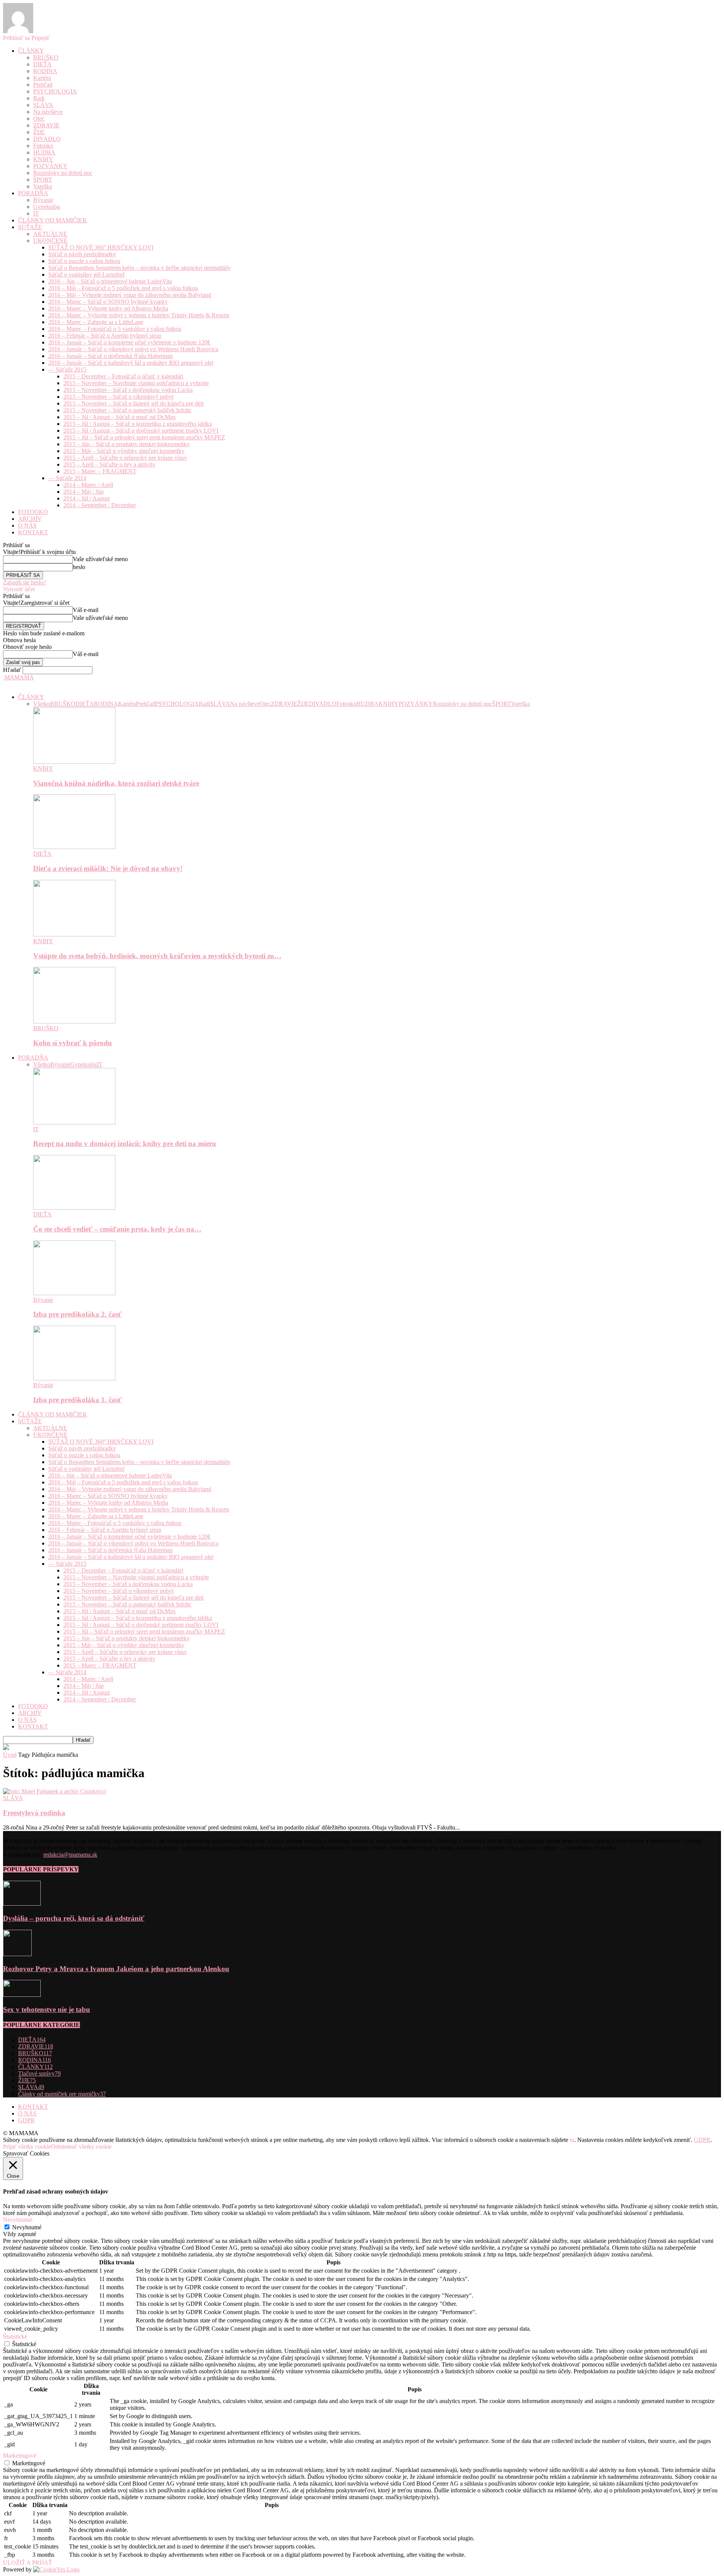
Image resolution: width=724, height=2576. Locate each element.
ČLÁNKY (31, 51)
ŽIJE (39, 132)
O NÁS (27, 525)
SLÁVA (43, 105)
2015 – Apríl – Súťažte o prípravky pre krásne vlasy (125, 458)
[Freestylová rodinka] (54, 1791)
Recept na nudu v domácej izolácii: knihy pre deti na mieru (125, 1143)
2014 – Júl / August (87, 498)
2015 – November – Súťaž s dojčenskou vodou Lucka (128, 390)
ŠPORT (43, 180)
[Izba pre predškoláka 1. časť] (74, 1378)
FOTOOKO (33, 512)
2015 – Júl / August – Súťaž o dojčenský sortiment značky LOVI (141, 431)
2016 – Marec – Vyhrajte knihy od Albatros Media (108, 308)
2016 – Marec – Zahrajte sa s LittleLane (96, 322)
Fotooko (43, 146)
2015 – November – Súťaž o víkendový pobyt (118, 397)
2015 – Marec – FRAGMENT (100, 471)
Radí (39, 98)
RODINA (45, 71)
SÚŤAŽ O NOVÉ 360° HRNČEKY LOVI (101, 247)
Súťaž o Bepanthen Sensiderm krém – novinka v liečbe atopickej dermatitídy (140, 268)
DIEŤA (42, 64)
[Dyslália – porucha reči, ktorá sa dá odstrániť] (22, 1904)
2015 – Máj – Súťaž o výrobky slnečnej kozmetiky (124, 451)
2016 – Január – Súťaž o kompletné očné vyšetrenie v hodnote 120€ (129, 342)
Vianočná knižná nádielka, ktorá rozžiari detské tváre (116, 783)
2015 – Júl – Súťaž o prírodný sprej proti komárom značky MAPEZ (144, 437)
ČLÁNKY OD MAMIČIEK (53, 220)
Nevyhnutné (27, 2227)
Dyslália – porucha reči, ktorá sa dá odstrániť (74, 1918)
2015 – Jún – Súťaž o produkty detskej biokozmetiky (127, 444)
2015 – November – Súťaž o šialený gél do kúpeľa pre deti (133, 403)
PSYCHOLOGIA (55, 91)
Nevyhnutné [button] (18, 2220)
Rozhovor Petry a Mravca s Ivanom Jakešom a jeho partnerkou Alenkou (116, 1969)
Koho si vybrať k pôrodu (73, 1043)
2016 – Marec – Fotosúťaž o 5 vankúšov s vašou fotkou (115, 329)
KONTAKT (33, 532)
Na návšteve (48, 112)
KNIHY (43, 159)
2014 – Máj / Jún (84, 492)
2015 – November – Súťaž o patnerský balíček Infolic (127, 410)
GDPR (26, 2120)
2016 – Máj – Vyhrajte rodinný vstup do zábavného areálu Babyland (130, 295)
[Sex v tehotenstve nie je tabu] (22, 1995)
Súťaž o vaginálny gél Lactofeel (86, 275)
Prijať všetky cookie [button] (27, 2147)
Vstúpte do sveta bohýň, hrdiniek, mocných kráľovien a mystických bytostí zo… (157, 956)
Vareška (43, 186)
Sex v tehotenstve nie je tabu (47, 2009)
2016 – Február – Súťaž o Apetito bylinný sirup (105, 336)
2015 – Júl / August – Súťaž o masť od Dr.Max (120, 417)
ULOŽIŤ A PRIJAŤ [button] (28, 2563)
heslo (79, 567)
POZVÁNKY (50, 166)
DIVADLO (47, 139)
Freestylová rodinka (34, 1813)
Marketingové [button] (20, 2456)
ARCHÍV (30, 519)
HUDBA (44, 152)
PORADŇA (33, 193)
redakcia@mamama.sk (70, 1855)
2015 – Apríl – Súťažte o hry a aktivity (109, 464)
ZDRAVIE (46, 125)
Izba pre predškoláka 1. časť (77, 1400)
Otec (39, 119)
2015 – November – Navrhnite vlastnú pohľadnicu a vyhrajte (136, 383)
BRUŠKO (46, 57)
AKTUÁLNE (50, 234)
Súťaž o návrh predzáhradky (82, 254)
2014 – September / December (100, 505)
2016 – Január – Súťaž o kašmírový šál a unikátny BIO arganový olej (131, 363)
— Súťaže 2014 (67, 478)
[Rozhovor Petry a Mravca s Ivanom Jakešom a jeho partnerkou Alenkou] (17, 1954)
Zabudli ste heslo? (25, 582)
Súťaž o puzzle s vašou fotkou (84, 261)
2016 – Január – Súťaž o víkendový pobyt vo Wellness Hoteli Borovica (133, 349)
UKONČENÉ (50, 241)
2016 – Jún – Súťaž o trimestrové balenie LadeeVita (110, 281)
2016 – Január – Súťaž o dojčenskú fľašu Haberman (110, 356)
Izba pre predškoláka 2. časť (77, 1314)
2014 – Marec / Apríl (88, 485)
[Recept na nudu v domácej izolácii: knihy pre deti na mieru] (74, 1122)
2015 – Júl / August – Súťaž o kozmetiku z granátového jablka (138, 424)
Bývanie (43, 200)
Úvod (10, 1755)
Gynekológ (47, 207)
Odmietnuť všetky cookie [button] (81, 2147)
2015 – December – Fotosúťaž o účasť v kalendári (123, 376)
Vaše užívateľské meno (100, 559)
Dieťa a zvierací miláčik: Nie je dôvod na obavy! (108, 868)
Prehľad (43, 85)
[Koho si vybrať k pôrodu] (74, 1021)
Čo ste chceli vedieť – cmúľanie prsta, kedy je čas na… (117, 1229)
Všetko (42, 704)
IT (36, 213)
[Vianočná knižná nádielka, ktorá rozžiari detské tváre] (74, 762)
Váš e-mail (86, 610)
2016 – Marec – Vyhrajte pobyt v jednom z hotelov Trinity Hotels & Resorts (139, 315)
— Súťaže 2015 (67, 369)
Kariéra (42, 78)
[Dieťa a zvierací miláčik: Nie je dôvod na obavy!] (74, 847)
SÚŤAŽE (30, 227)
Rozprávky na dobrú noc (63, 173)
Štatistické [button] (15, 2337)
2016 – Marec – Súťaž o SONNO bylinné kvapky (108, 302)
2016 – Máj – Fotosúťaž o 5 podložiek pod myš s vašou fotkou (123, 288)
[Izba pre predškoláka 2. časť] (74, 1293)
